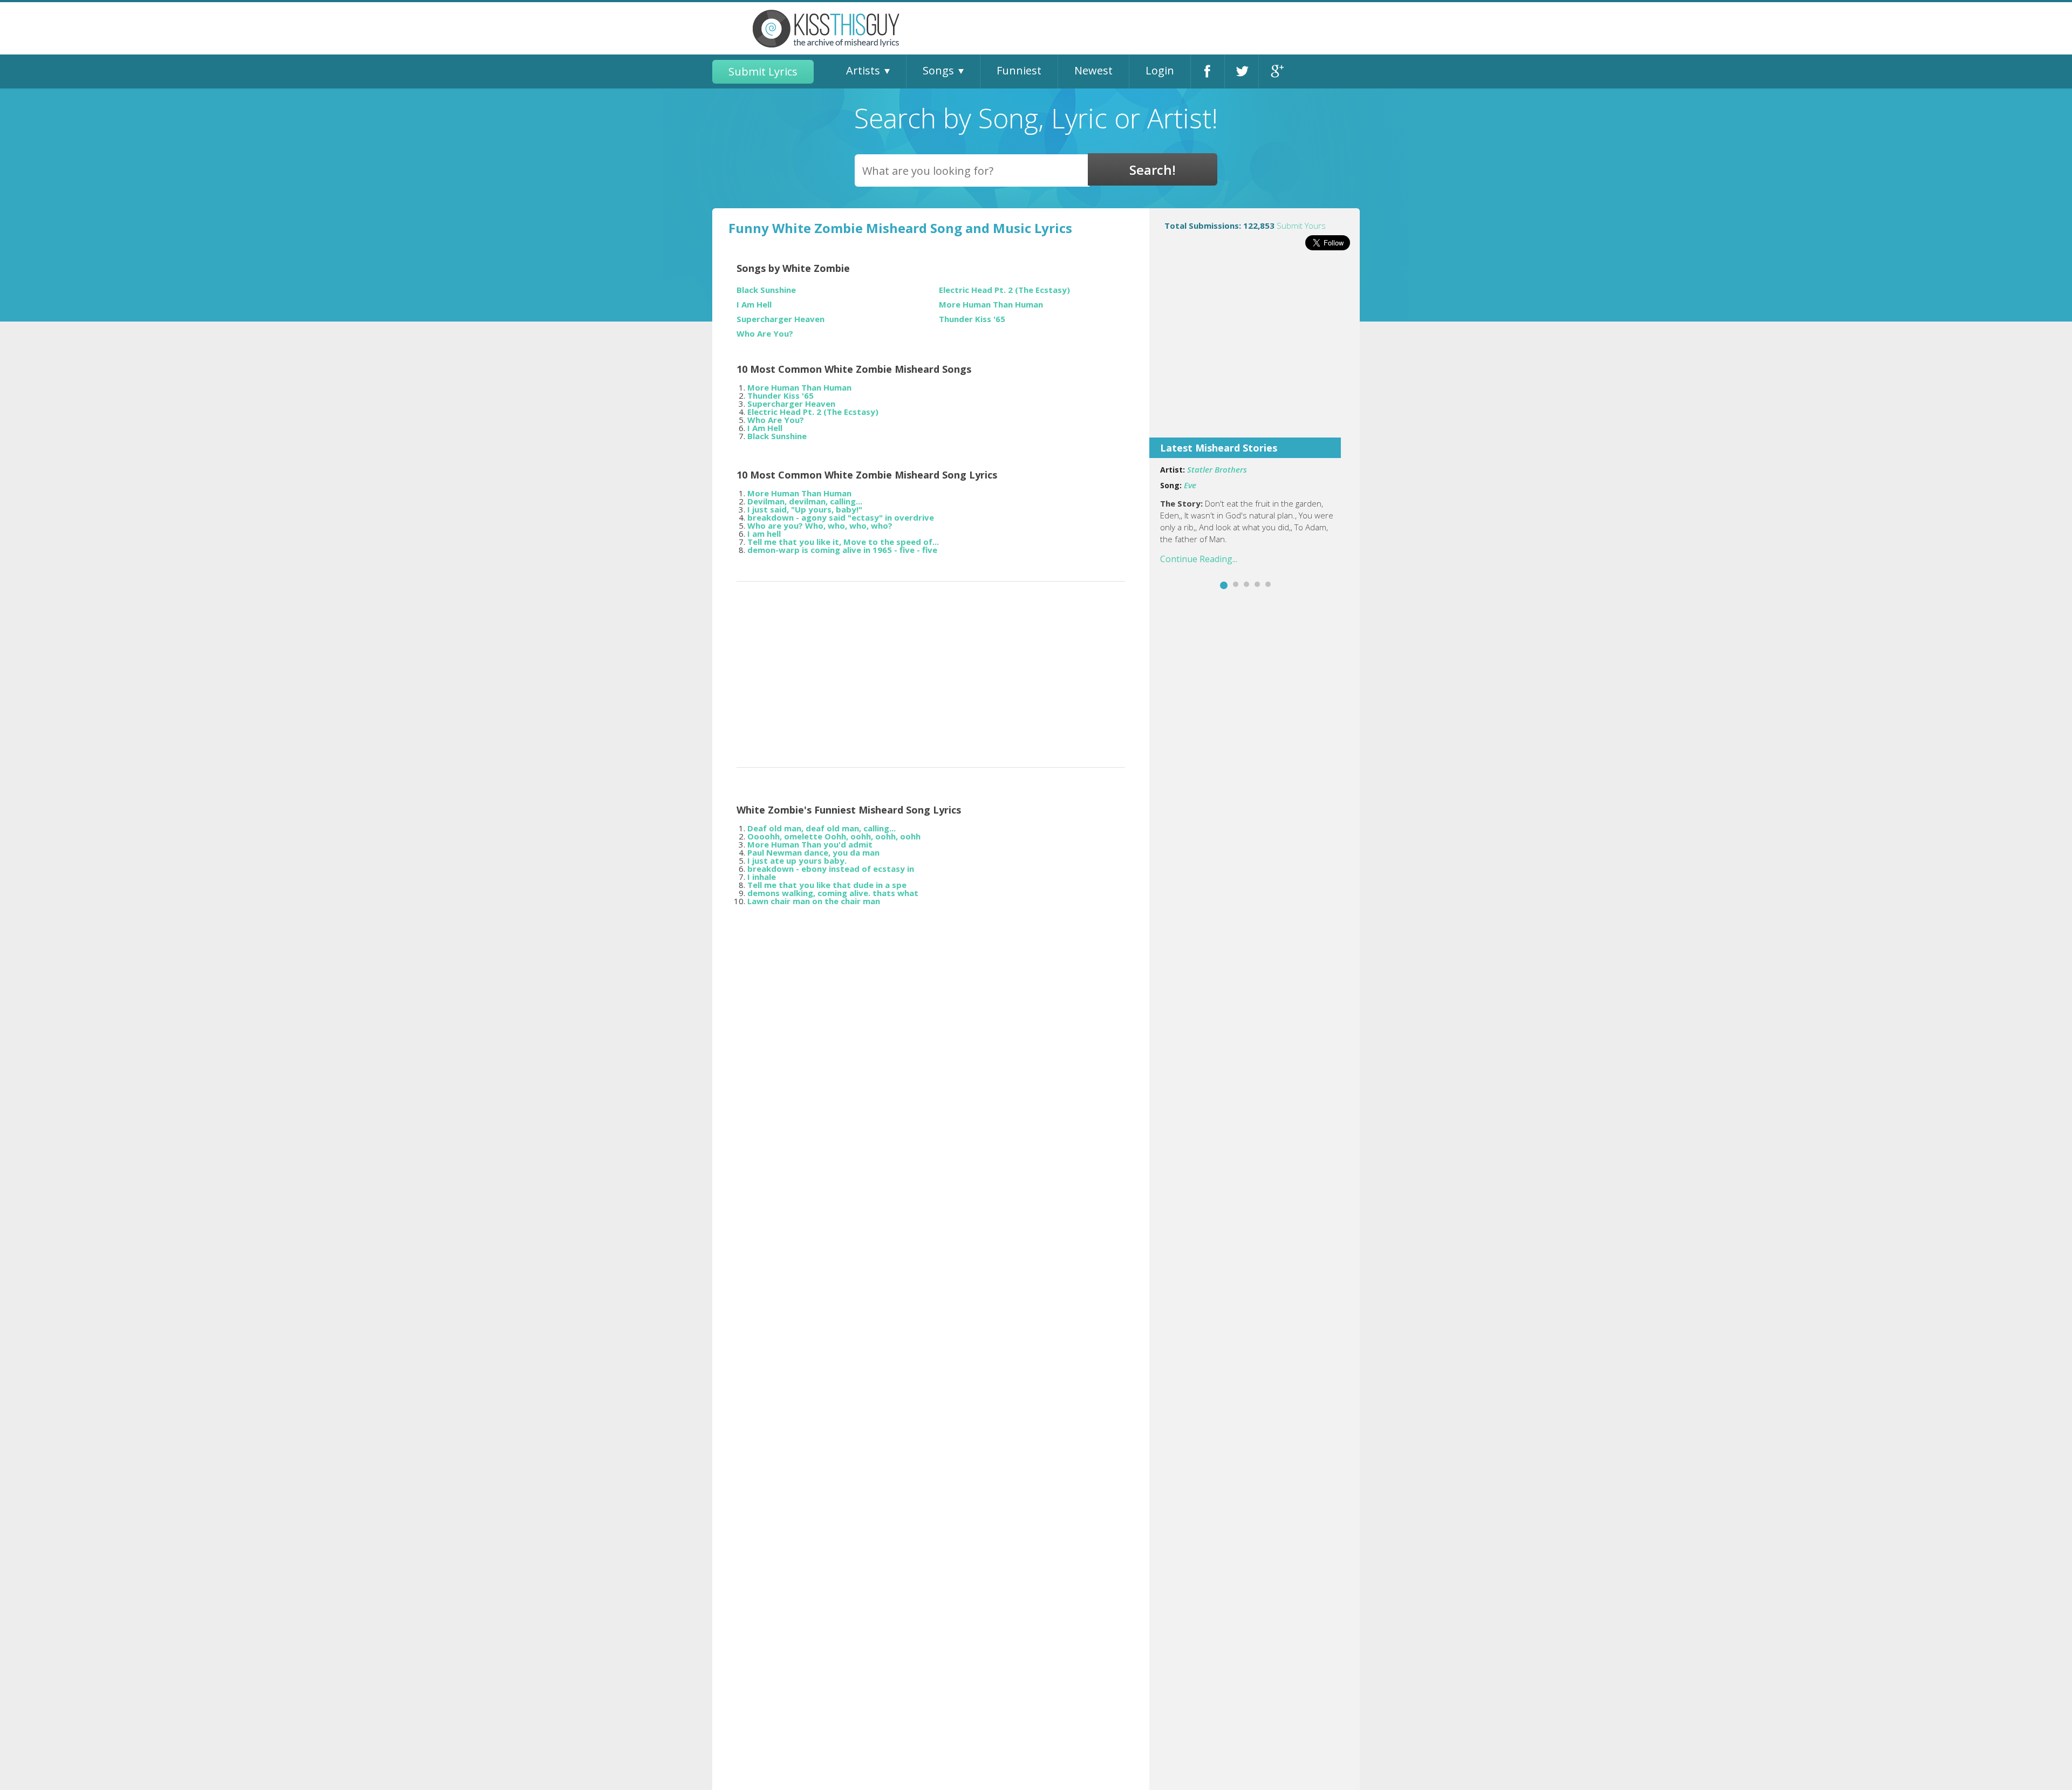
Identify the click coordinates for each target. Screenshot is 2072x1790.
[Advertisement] (1255, 351)
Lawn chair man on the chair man (814, 901)
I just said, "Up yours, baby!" (805, 509)
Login (1160, 70)
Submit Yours (1301, 226)
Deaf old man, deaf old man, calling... (822, 828)
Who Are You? (765, 334)
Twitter (1242, 71)
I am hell (764, 534)
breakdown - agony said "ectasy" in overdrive (841, 517)
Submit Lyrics (763, 71)
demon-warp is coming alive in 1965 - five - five (842, 550)
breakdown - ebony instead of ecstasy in (831, 869)
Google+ (1276, 71)
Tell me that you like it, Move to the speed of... (843, 542)
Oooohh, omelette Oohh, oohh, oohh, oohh (834, 836)
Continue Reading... (1199, 559)
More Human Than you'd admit (810, 844)
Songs (938, 70)
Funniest (1019, 70)
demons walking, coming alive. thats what (833, 893)
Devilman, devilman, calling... (805, 501)
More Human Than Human (991, 305)
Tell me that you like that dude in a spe (827, 885)
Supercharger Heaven (781, 319)
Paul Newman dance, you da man (813, 852)
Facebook (1208, 71)
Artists (863, 70)
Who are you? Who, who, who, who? (820, 525)
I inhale (762, 877)
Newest (1093, 70)
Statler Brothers (1217, 469)
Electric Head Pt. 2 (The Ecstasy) (1004, 290)
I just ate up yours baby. (797, 860)
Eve (1190, 485)
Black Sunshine (766, 290)
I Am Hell (754, 305)
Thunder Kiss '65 (972, 319)
